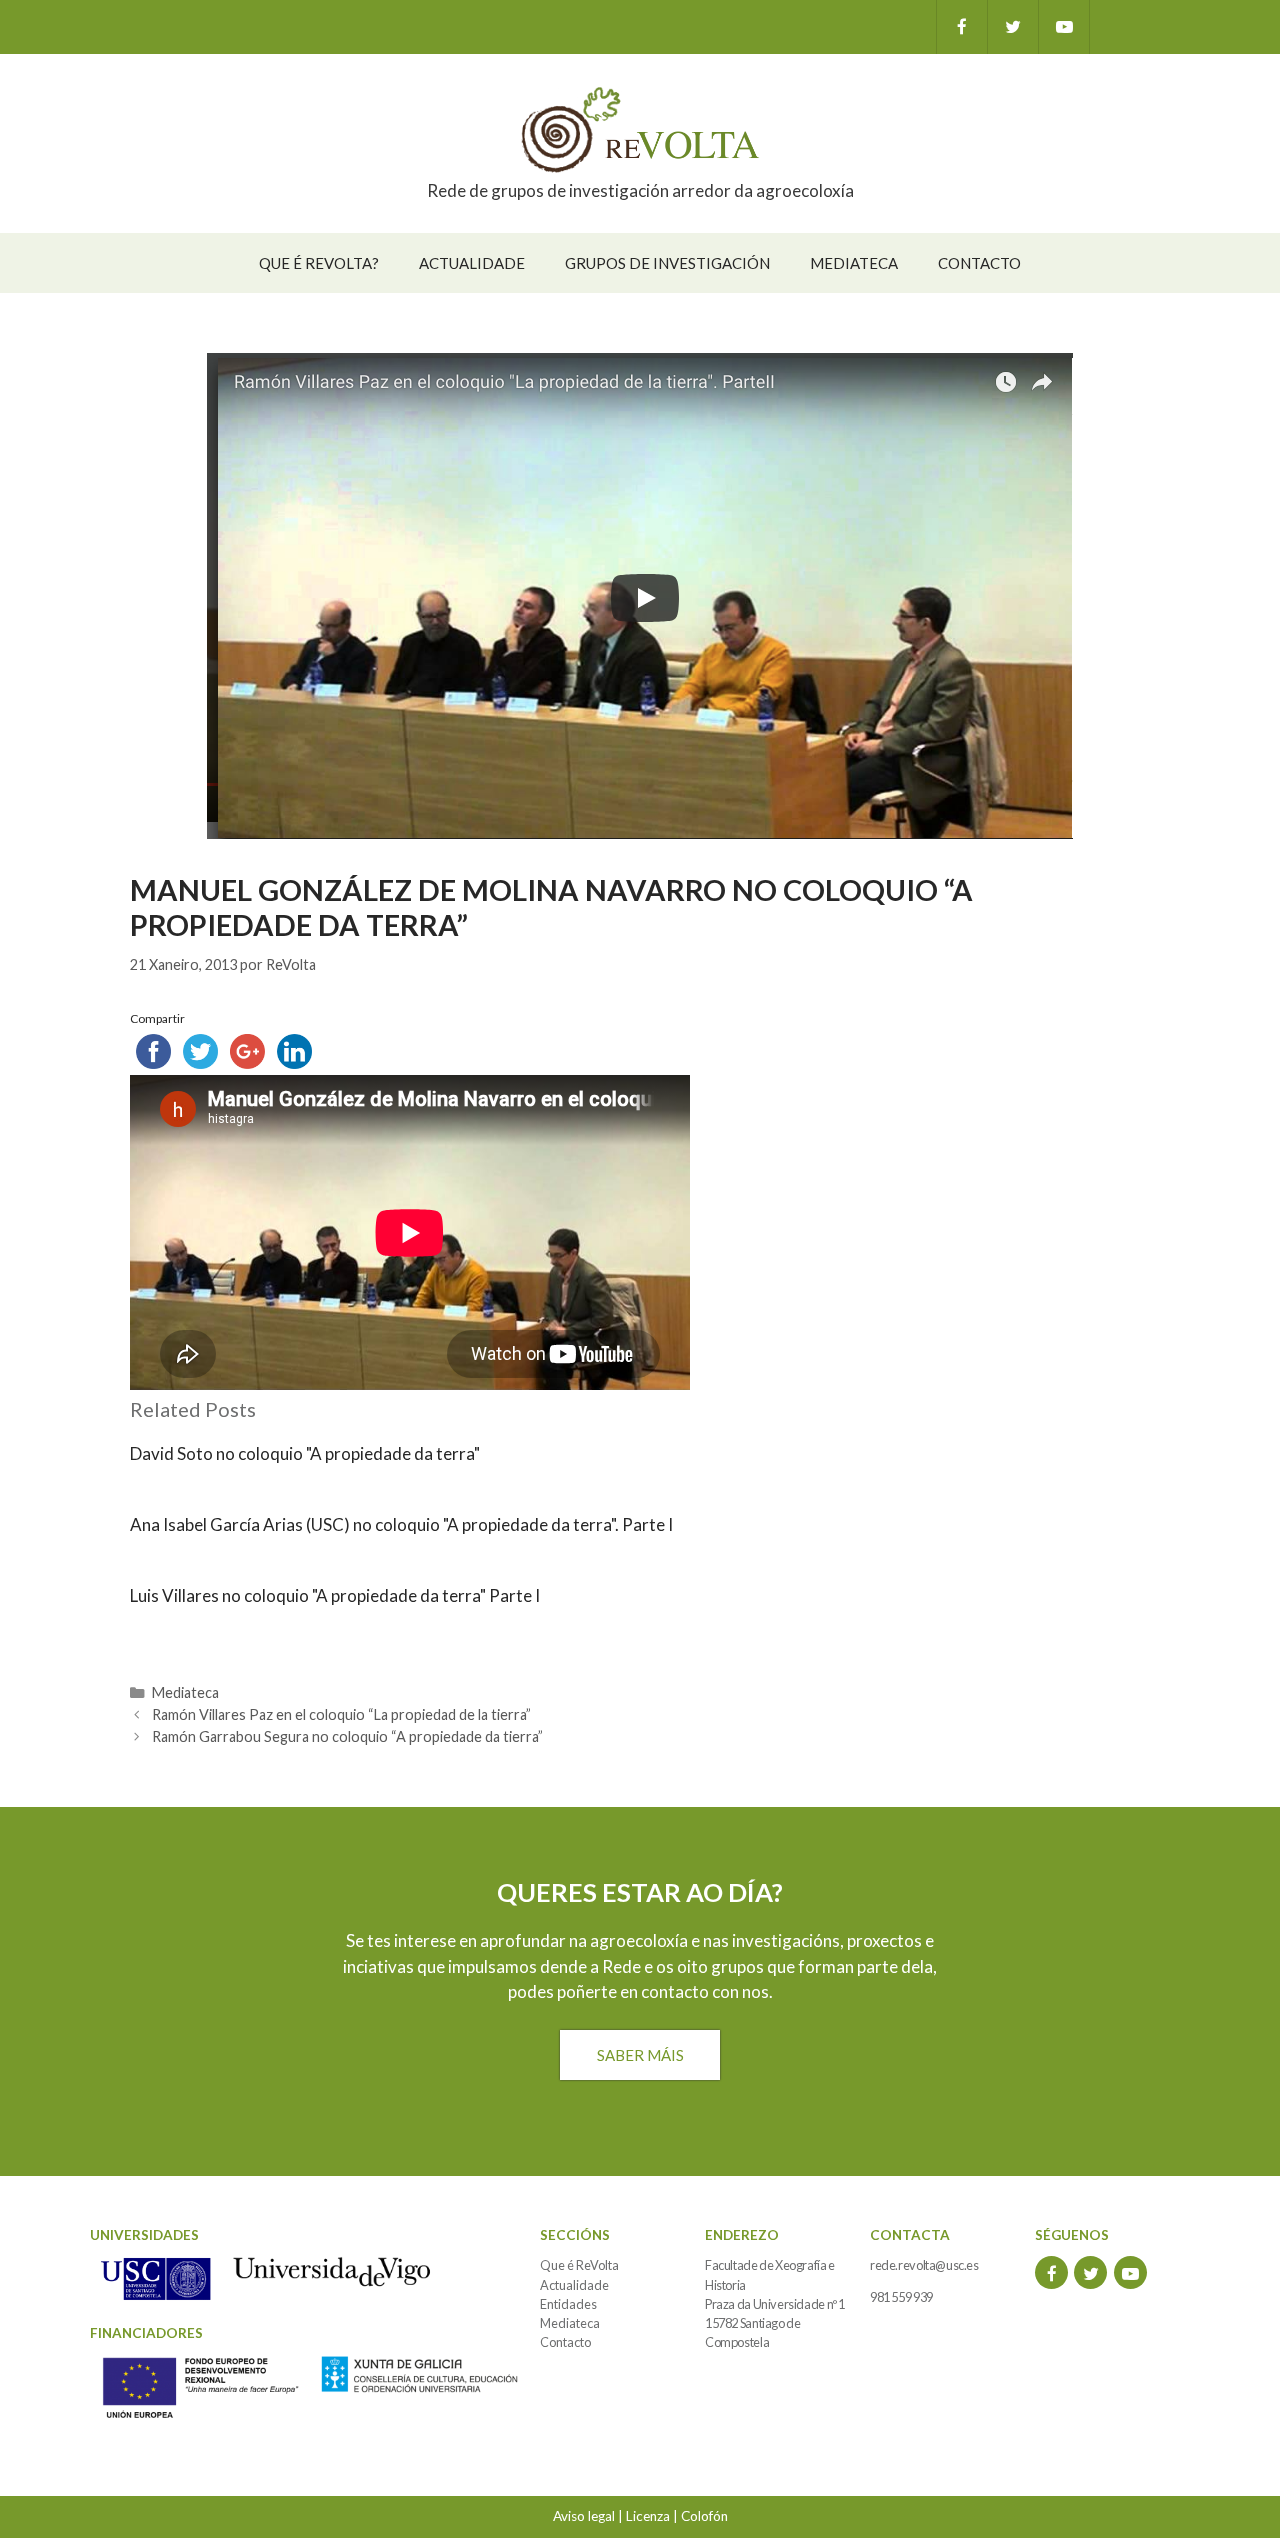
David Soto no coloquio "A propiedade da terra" (305, 1453)
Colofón (704, 2516)
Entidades (568, 2304)
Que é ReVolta (579, 2265)
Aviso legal (584, 2516)
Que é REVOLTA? (319, 263)
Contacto (979, 263)
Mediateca (854, 263)
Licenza (648, 2516)
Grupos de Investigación (667, 263)
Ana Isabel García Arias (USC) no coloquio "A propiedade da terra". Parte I (401, 1524)
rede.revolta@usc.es (924, 2265)
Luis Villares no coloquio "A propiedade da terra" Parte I (335, 1595)
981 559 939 (901, 2297)
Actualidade (472, 263)
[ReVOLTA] (640, 128)
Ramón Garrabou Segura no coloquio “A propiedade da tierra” (347, 1736)
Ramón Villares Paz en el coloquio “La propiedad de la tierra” (341, 1714)
